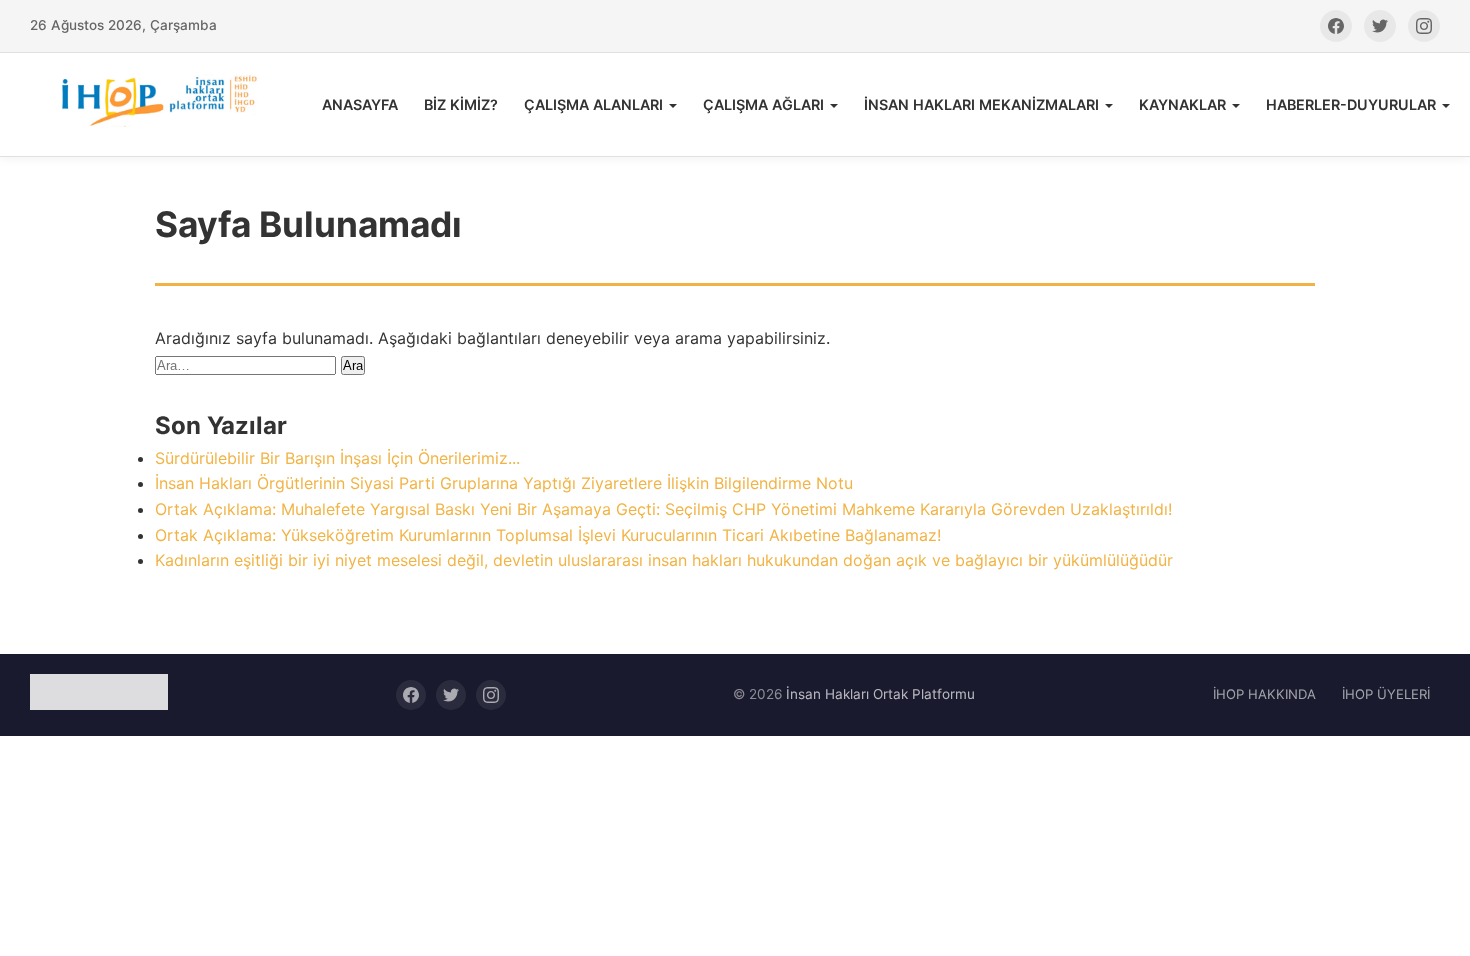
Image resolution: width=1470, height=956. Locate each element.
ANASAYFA (360, 104)
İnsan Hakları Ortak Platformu (880, 694)
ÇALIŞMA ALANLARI (593, 104)
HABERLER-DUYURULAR (1351, 104)
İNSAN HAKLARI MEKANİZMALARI (981, 104)
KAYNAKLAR (1182, 104)
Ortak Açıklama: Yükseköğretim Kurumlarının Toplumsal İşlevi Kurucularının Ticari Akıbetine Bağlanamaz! (548, 535)
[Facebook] (1336, 26)
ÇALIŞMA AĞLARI (763, 104)
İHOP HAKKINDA (1264, 694)
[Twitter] (1380, 26)
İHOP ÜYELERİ (1386, 694)
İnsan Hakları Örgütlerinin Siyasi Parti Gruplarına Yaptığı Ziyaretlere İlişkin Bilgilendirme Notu (504, 483)
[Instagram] (1424, 26)
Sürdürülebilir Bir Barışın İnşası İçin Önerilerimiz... (337, 458)
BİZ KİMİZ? (461, 104)
